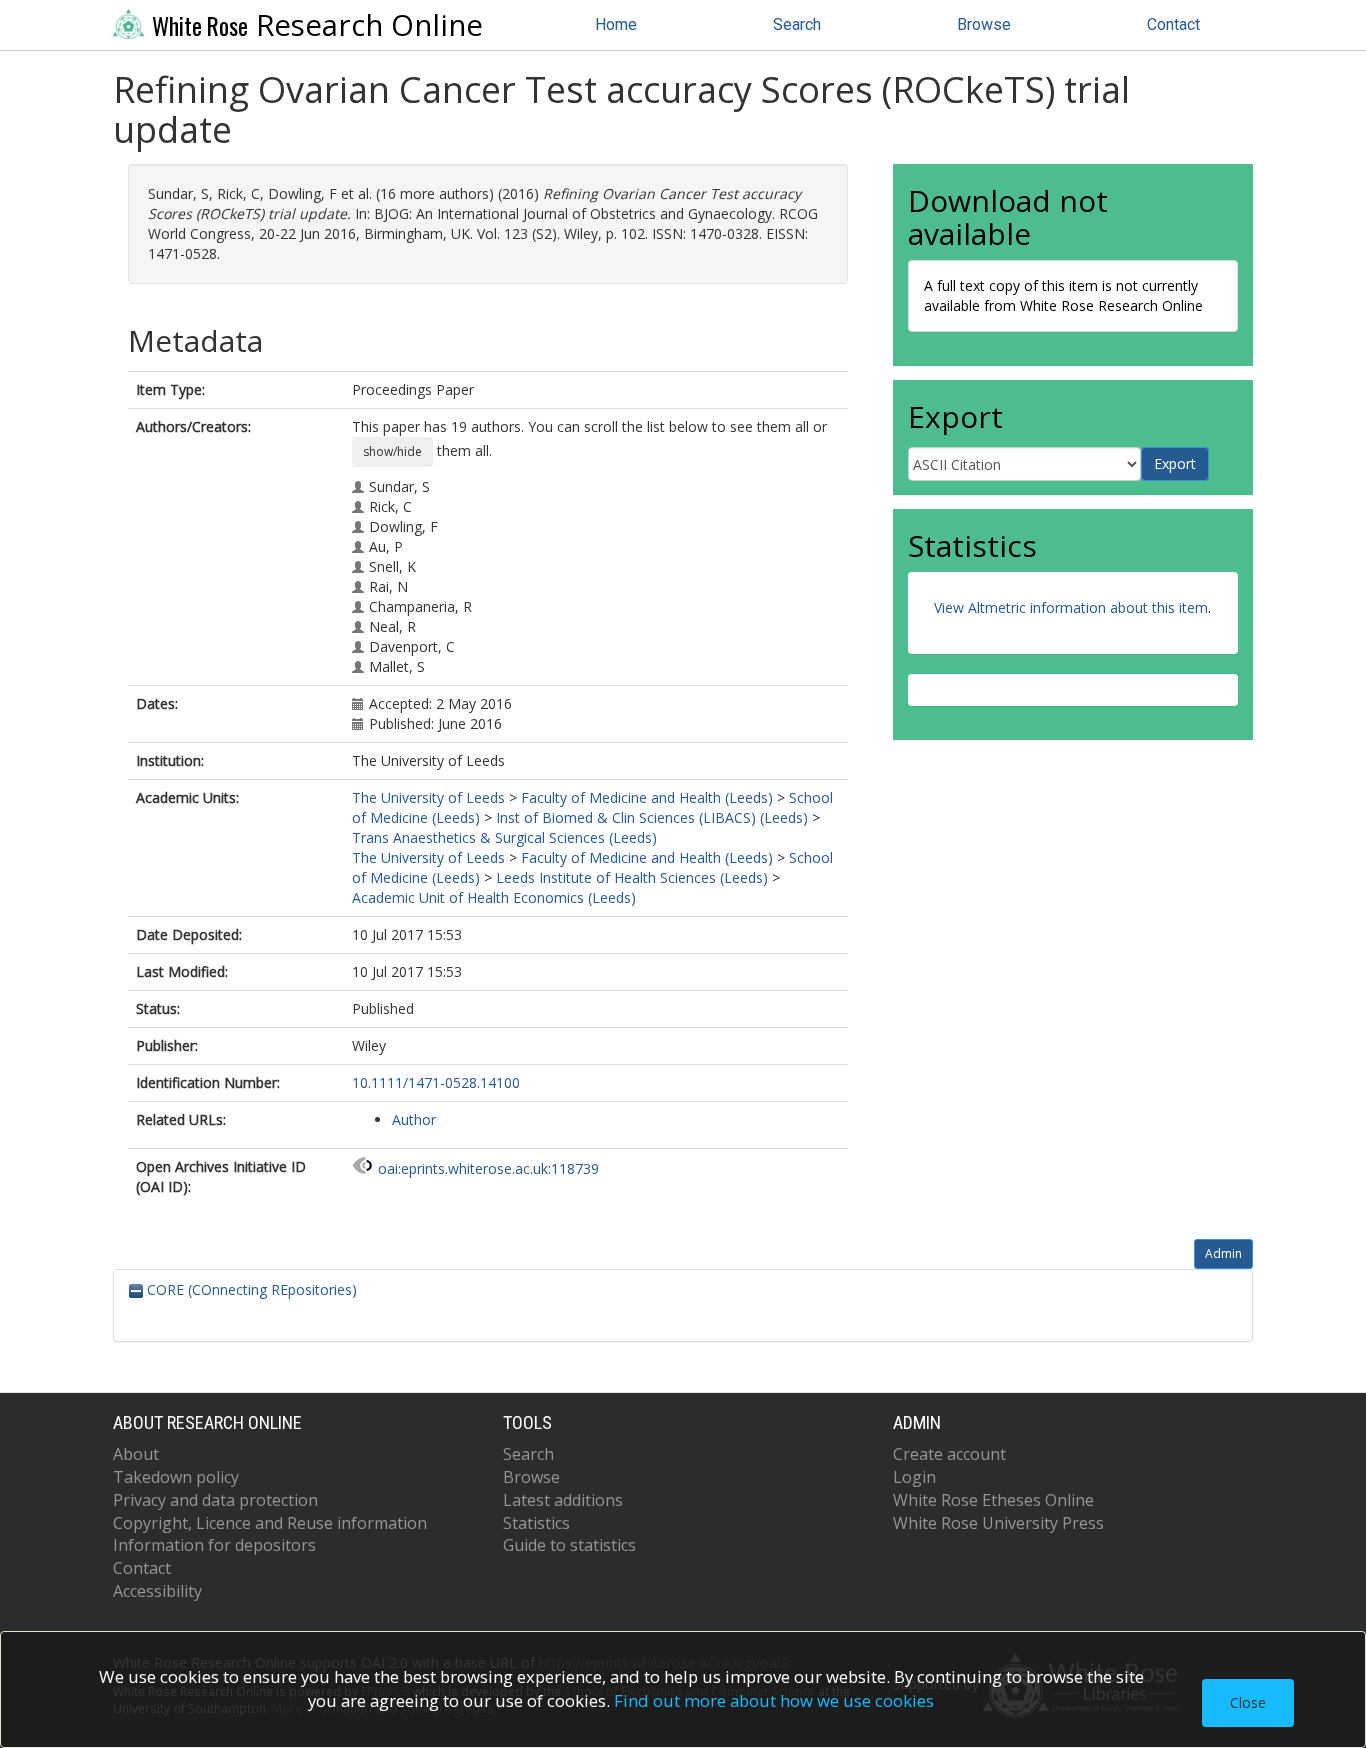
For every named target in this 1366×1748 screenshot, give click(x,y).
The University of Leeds (428, 797)
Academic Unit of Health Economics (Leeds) (494, 897)
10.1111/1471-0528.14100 (436, 1082)
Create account (949, 1454)
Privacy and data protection (215, 1500)
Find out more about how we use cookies (774, 1700)
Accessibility (157, 1591)
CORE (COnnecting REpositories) (250, 1289)
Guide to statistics (569, 1545)
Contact (1173, 24)
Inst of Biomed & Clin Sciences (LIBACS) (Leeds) (652, 817)
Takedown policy (176, 1477)
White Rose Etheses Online (993, 1500)
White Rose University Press (998, 1523)
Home (616, 24)
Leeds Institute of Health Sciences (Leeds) (632, 877)
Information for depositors (214, 1545)
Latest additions (563, 1500)
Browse (984, 24)
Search (797, 24)
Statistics (536, 1523)
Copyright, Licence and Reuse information (270, 1523)
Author (414, 1119)
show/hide (392, 451)
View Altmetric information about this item (1071, 607)
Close (1248, 1702)
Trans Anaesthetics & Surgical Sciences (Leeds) (504, 837)
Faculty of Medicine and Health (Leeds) (647, 797)
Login (914, 1477)
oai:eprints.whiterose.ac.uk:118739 (488, 1168)
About (136, 1454)
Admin (1223, 1253)
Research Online (317, 25)
